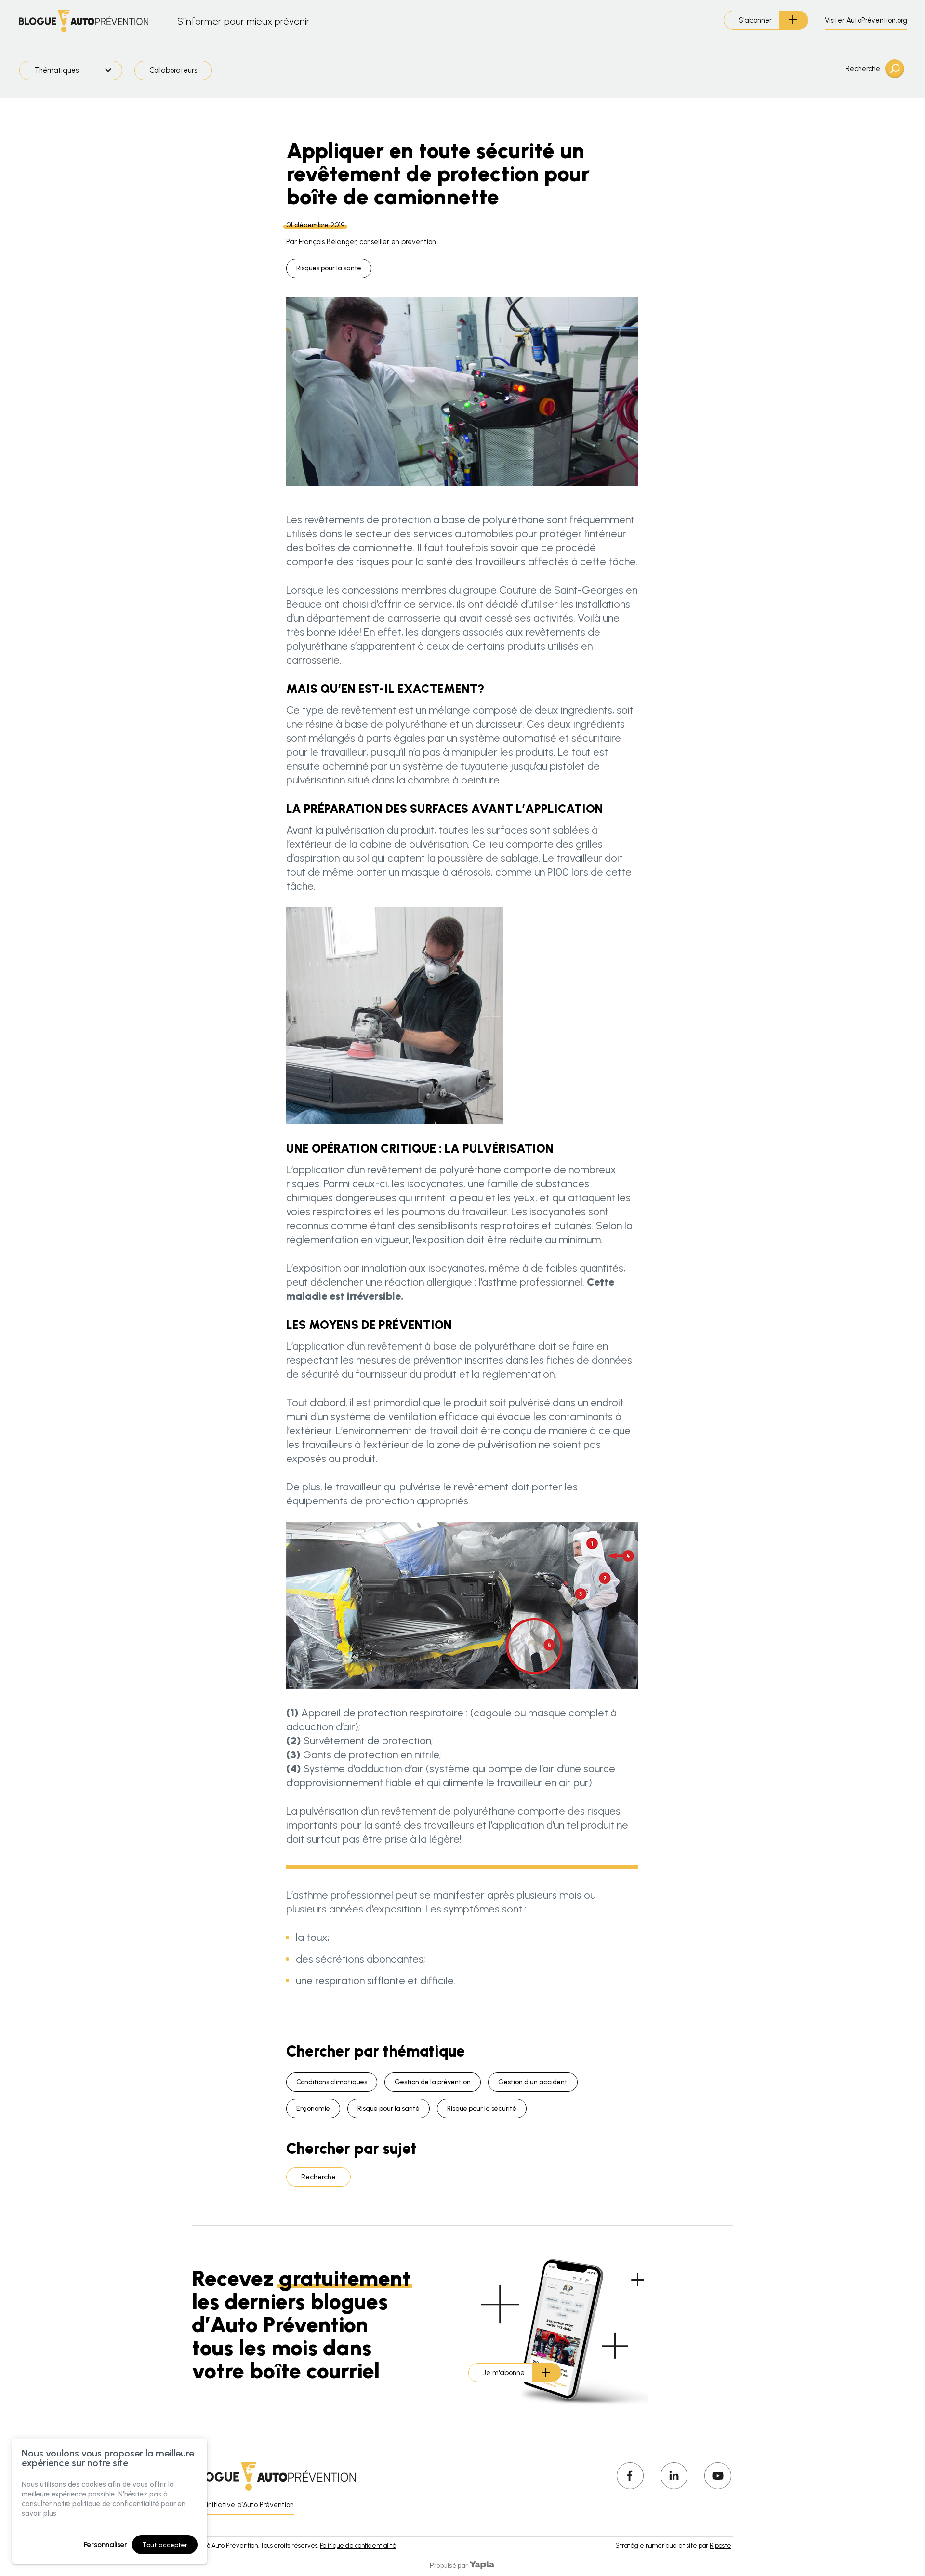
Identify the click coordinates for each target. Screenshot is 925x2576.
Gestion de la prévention (433, 2082)
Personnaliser (106, 2545)
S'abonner (755, 20)
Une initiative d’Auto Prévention (243, 2505)
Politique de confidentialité (358, 2545)
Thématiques (56, 70)
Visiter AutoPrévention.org (866, 20)
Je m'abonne (504, 2373)
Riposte (720, 2545)
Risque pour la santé (389, 2108)
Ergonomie (313, 2108)
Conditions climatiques (332, 2082)
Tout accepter (165, 2545)
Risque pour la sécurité (482, 2108)
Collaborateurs (173, 70)
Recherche (863, 69)
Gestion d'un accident (533, 2082)
